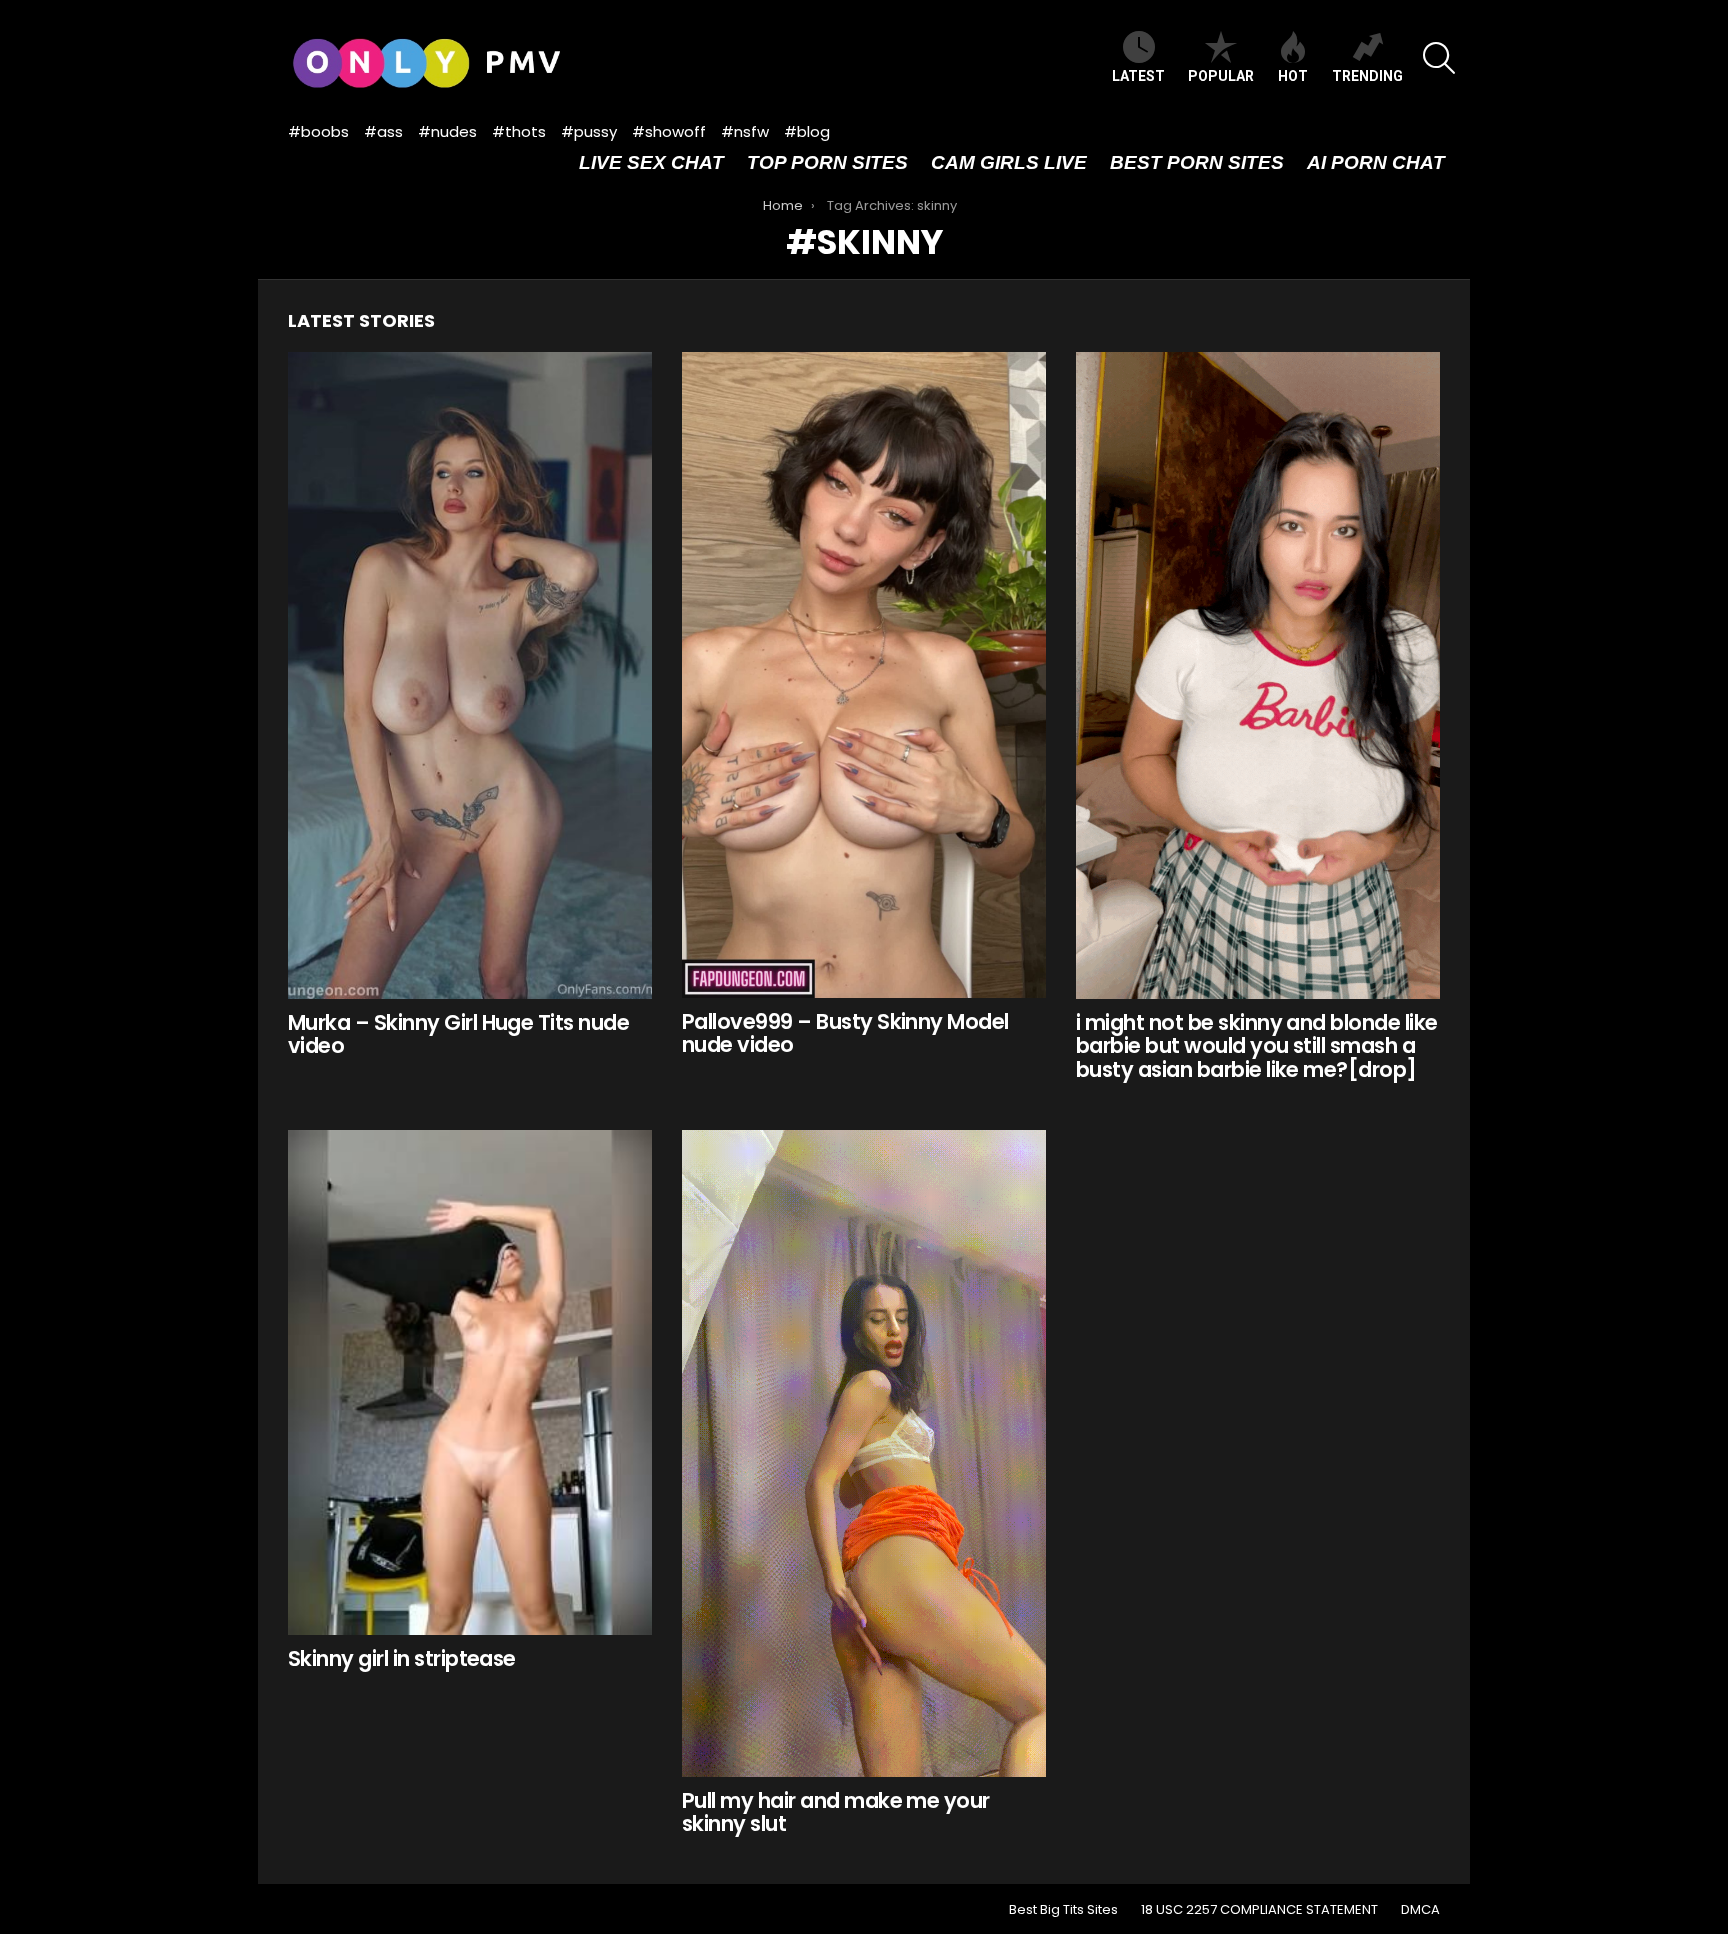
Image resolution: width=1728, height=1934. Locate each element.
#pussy (589, 131)
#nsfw (745, 131)
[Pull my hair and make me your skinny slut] (864, 1453)
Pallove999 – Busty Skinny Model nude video (845, 1033)
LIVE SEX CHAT (651, 162)
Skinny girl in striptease (402, 1658)
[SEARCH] (1439, 58)
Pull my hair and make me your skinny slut (836, 1812)
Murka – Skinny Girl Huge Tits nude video (458, 1034)
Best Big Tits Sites (1063, 1910)
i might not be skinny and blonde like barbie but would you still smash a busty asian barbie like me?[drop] (1257, 1046)
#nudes (447, 131)
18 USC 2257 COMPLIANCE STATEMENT (1259, 1910)
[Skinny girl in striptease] (470, 1383)
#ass (383, 131)
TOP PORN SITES (827, 162)
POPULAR (1221, 76)
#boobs (318, 131)
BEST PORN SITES (1197, 162)
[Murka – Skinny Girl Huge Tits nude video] (470, 675)
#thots (519, 131)
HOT (1293, 76)
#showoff (669, 131)
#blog (807, 131)
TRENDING (1367, 76)
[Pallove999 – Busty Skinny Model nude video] (864, 675)
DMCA (1420, 1910)
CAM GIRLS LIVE (1009, 162)
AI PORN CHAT (1376, 162)
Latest (1138, 76)
